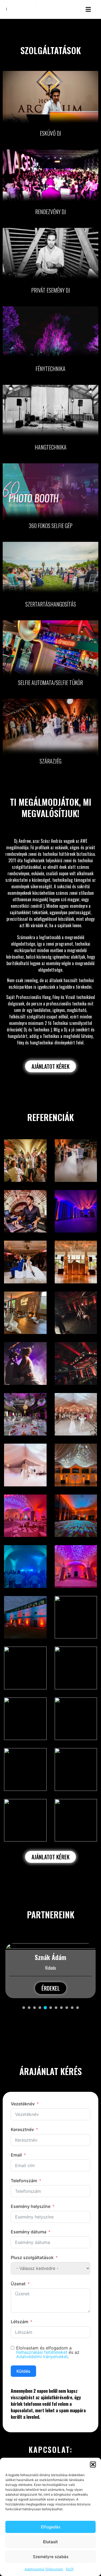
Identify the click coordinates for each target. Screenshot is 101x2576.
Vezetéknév (23, 2104)
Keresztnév (22, 2129)
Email (16, 2155)
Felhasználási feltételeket (42, 2352)
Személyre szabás (51, 2557)
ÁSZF (70, 2569)
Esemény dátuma (29, 2232)
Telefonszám (24, 2181)
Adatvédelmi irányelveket (42, 2357)
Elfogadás (51, 2527)
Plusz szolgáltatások (32, 2257)
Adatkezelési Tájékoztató (44, 2569)
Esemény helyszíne (31, 2206)
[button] (93, 2464)
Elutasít (50, 2542)
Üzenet (18, 2284)
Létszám (20, 2322)
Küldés (23, 2371)
